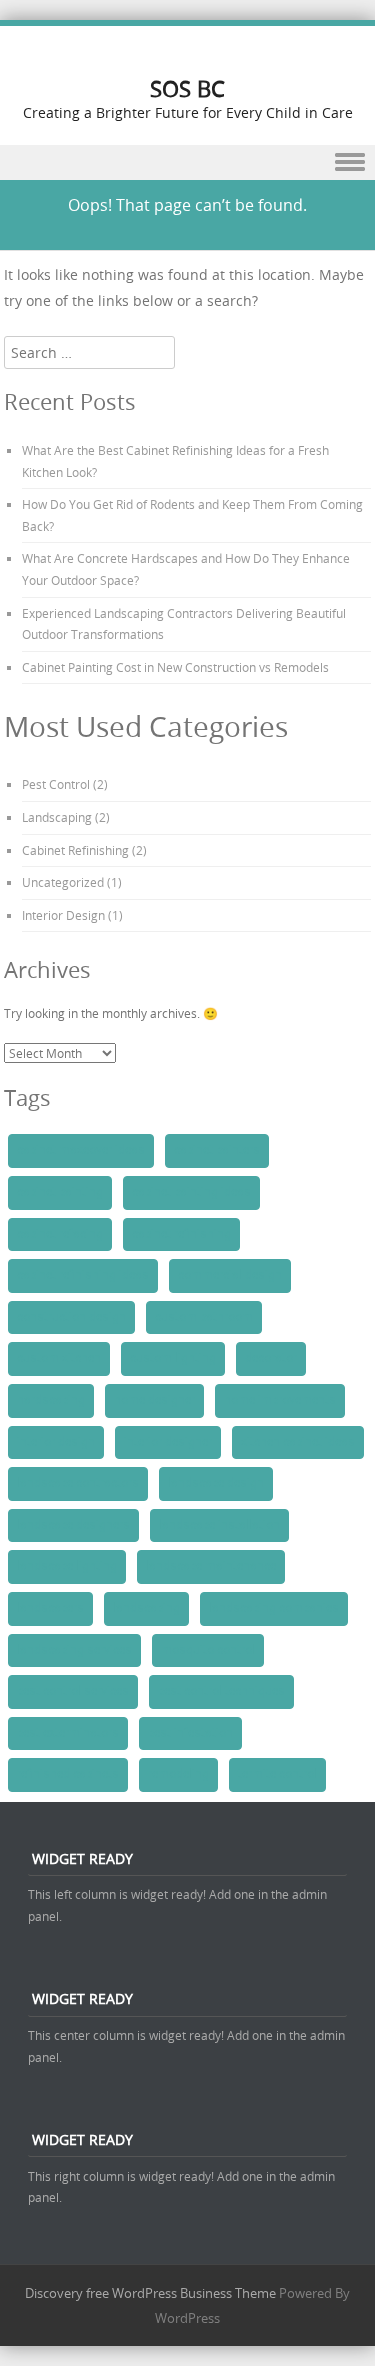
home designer (154, 1400)
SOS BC (187, 88)
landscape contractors (78, 1483)
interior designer (168, 1442)
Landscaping (57, 817)
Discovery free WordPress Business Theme (150, 2293)
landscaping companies (274, 1608)
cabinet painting (60, 1192)
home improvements (280, 1400)
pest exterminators (68, 1733)
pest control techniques (221, 1691)
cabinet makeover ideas (81, 1150)
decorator (271, 1358)
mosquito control (208, 1650)
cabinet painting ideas (191, 1192)
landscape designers (73, 1525)
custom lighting (173, 1358)
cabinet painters (217, 1150)
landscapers (50, 1608)
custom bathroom (204, 1317)
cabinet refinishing (181, 1234)
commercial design (230, 1275)
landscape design (216, 1483)
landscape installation (219, 1525)
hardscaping (51, 1400)
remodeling (178, 1774)
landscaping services (74, 1650)
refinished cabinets (68, 1774)
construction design (71, 1317)
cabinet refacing (60, 1234)
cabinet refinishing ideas (83, 1275)
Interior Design (63, 915)
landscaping (146, 1608)
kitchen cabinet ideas (298, 1442)
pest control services (73, 1691)
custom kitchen (59, 1358)
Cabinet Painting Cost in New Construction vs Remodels (175, 667)
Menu (187, 162)
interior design (56, 1442)
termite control (277, 1774)
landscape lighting (67, 1566)
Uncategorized (63, 882)
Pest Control (56, 784)
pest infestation (190, 1733)
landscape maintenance (211, 1566)
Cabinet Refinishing (75, 850)
